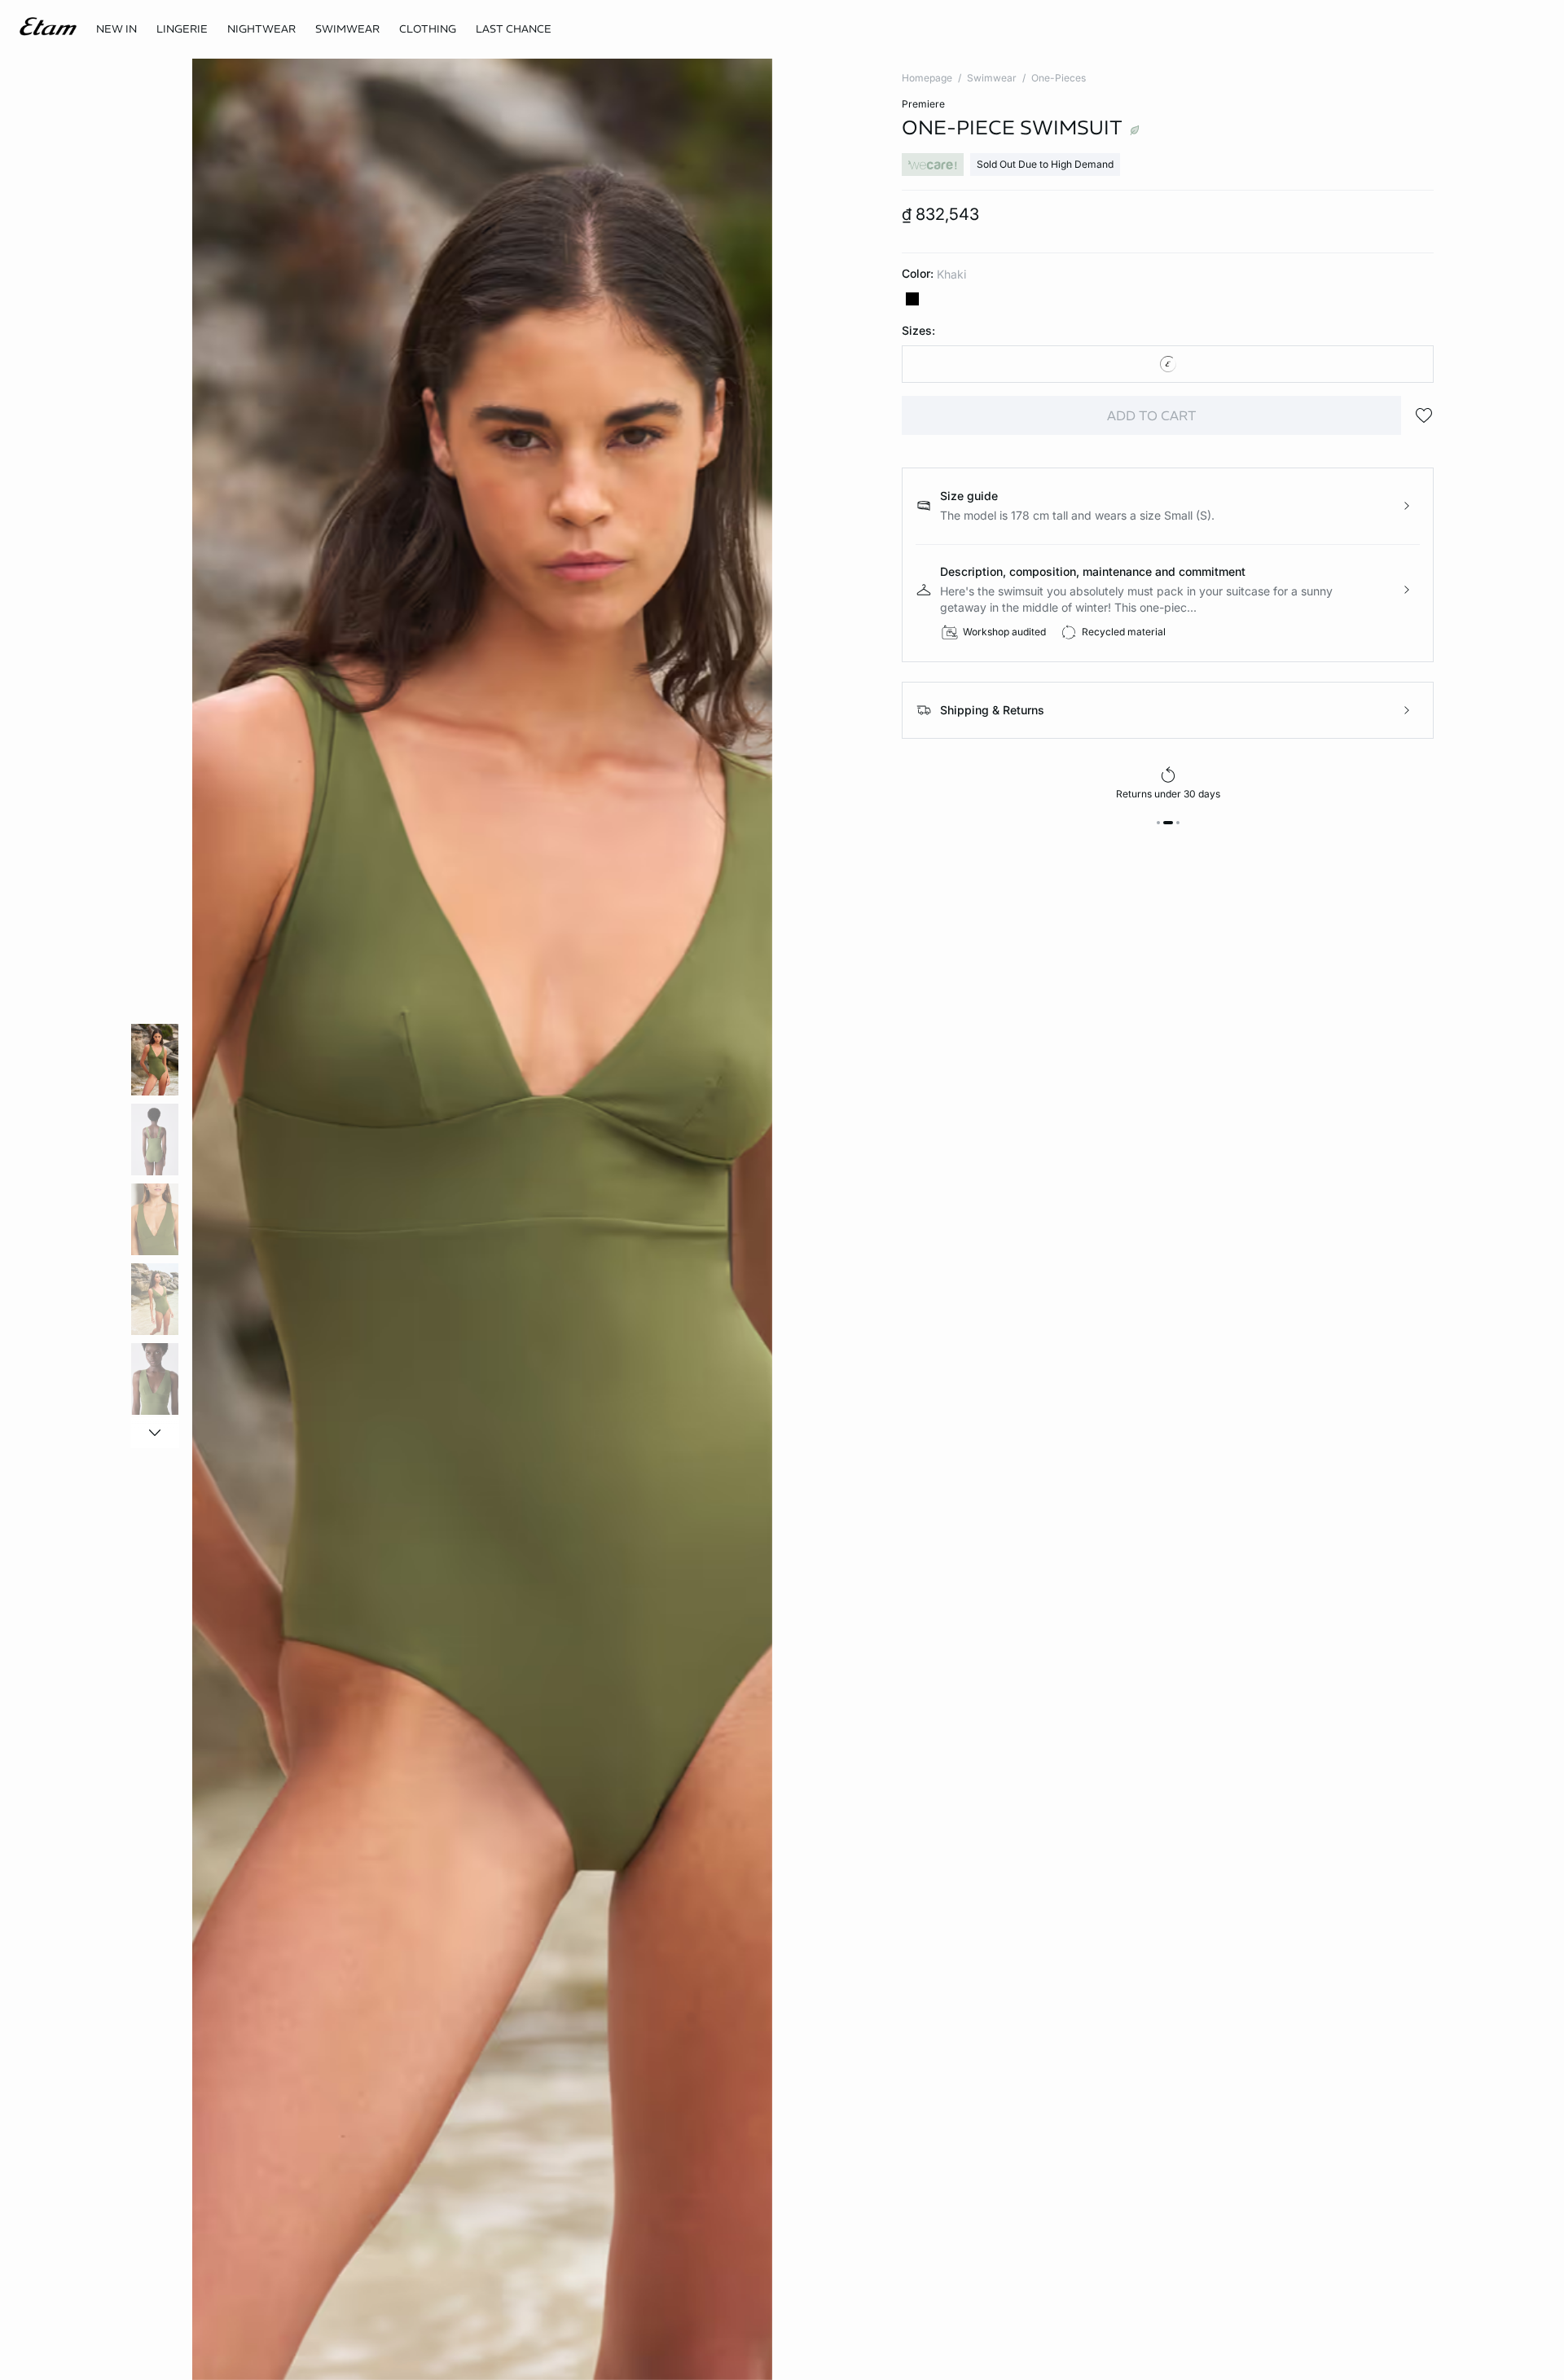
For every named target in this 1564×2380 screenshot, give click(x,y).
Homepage (927, 78)
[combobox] (1168, 364)
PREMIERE (923, 104)
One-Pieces (1059, 78)
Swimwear (992, 78)
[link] (116, 29)
